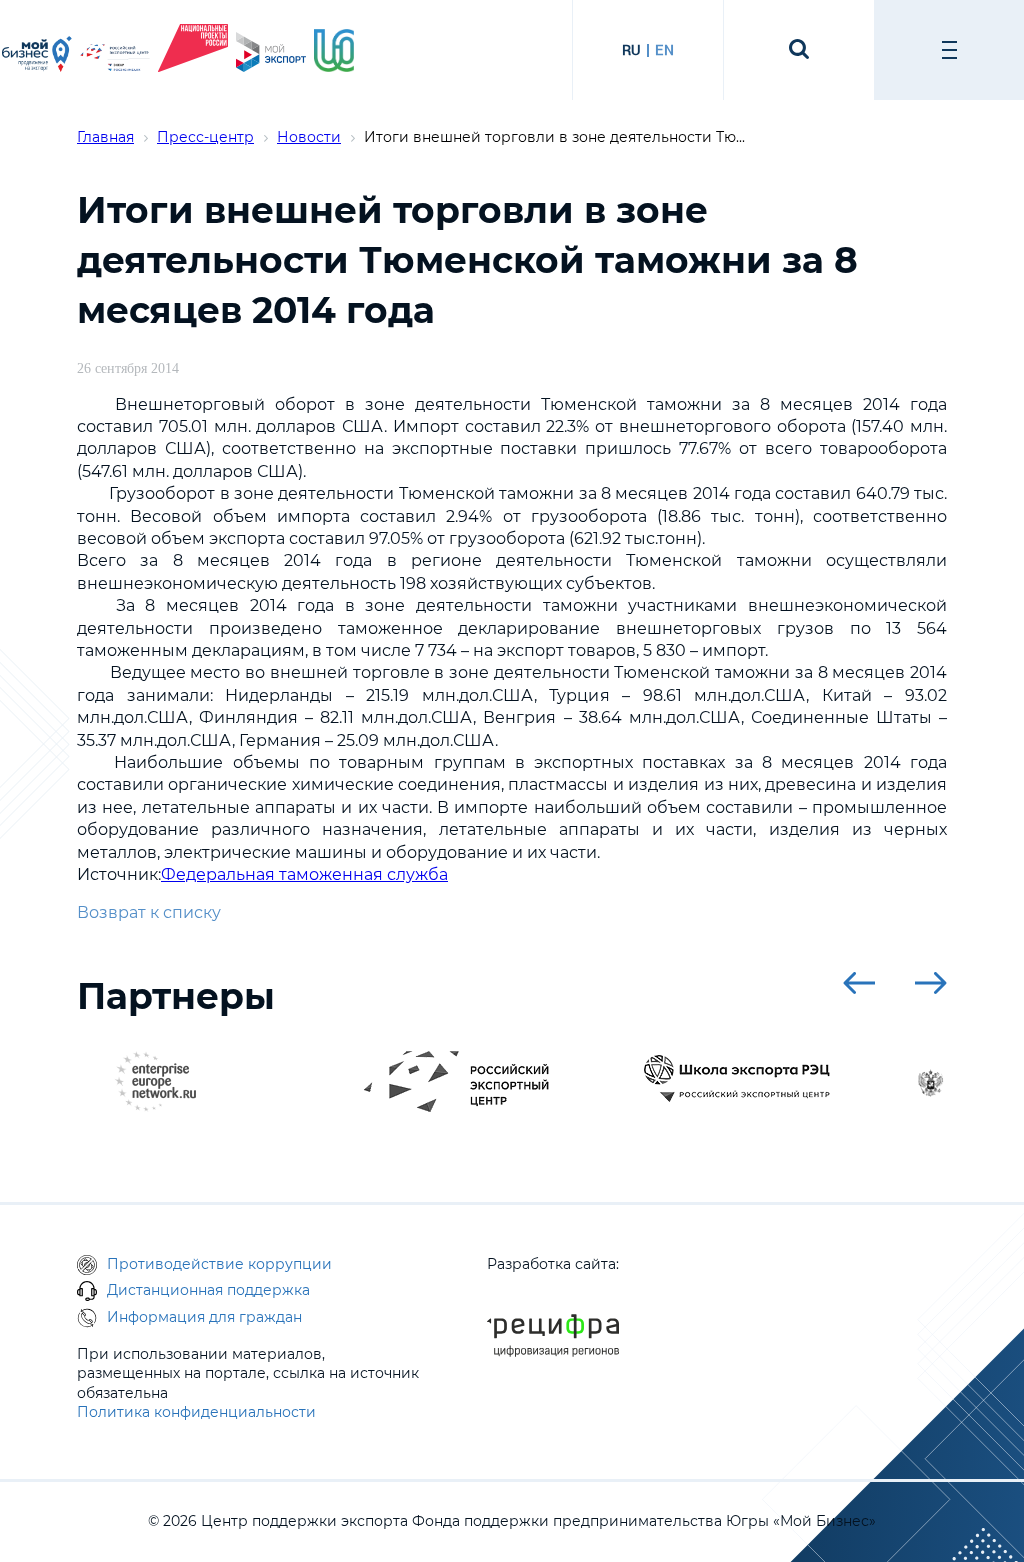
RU (631, 50)
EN (664, 50)
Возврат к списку (149, 912)
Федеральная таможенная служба (304, 874)
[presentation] (859, 983)
